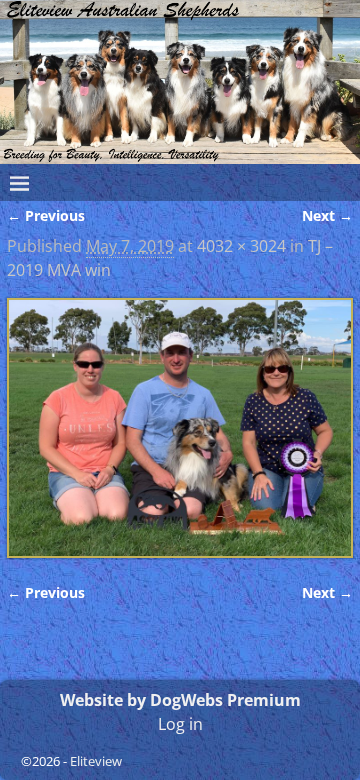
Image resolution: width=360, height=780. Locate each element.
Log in (180, 724)
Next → (327, 215)
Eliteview (96, 761)
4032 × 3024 (241, 246)
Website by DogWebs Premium (180, 700)
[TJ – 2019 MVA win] (180, 428)
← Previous (46, 215)
